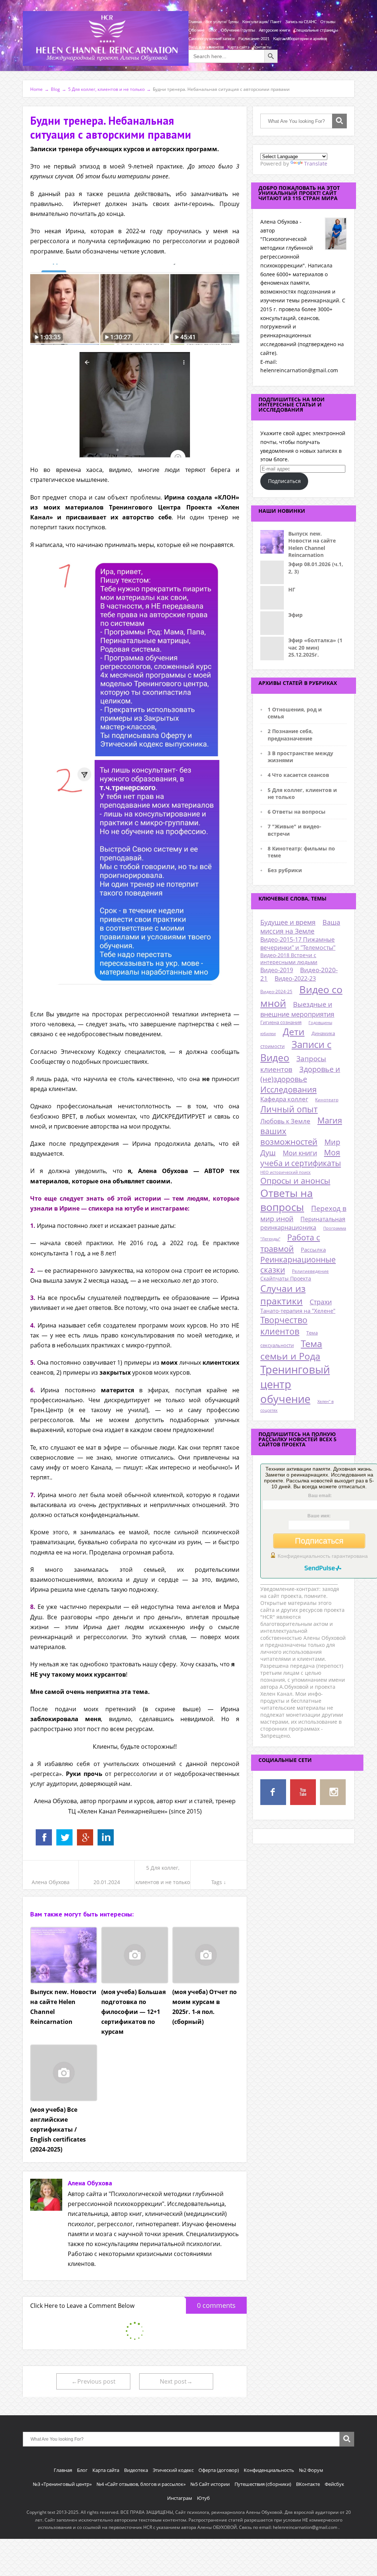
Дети (294, 1032)
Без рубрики (285, 870)
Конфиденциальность (269, 2470)
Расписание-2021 (254, 39)
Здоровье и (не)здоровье (300, 1074)
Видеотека (136, 2470)
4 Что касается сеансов (298, 775)
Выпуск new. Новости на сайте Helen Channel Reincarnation (312, 544)
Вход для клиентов (206, 47)
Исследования (288, 1089)
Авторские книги (274, 30)
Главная (195, 22)
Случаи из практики (283, 1294)
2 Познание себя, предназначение (290, 735)
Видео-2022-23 (295, 978)
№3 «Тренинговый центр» (62, 2484)
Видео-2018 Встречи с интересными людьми (289, 959)
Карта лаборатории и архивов (300, 39)
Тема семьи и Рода (291, 1350)
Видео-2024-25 (276, 992)
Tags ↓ (219, 1882)
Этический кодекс (173, 2470)
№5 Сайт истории (210, 2484)
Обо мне (197, 30)
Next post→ (176, 2381)
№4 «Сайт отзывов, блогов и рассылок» (141, 2484)
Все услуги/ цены (222, 22)
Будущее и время (288, 922)
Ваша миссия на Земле (300, 927)
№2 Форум (311, 2470)
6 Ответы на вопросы (297, 812)
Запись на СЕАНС (301, 22)
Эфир (295, 615)
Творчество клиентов (284, 1326)
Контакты (262, 47)
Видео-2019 (277, 970)
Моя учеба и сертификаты (301, 1158)
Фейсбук (334, 2484)
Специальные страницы (316, 30)
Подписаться (284, 481)
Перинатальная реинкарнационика (303, 1223)
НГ (292, 589)
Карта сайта (238, 47)
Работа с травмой (290, 1243)
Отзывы (328, 22)
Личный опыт (289, 1109)
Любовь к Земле (285, 1121)
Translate (316, 164)
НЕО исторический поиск (286, 1172)
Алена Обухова (51, 1882)
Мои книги (300, 1153)
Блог (213, 30)
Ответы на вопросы (287, 1200)
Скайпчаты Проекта (286, 1278)
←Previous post (94, 2381)
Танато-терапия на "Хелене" (298, 1311)
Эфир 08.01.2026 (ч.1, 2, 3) (316, 568)
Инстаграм (180, 2498)
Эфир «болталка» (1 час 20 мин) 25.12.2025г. (315, 647)
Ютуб (203, 2498)
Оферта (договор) (219, 2470)
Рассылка (313, 1250)
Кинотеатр (327, 1100)
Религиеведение (310, 1271)
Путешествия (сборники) (263, 2484)
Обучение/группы (238, 30)
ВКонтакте (308, 2484)
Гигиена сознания (281, 1022)
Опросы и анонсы (295, 1181)
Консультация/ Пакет (262, 22)
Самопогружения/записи (212, 39)
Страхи (321, 1302)
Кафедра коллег (284, 1099)
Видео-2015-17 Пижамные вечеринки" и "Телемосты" (298, 944)
